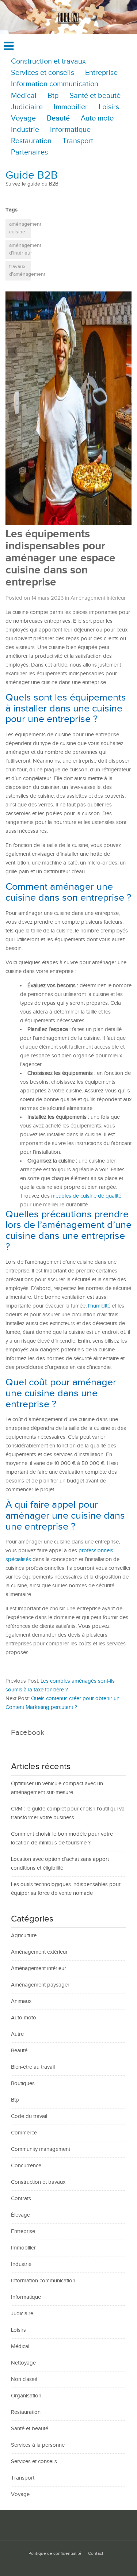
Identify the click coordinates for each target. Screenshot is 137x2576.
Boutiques (23, 2083)
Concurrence (26, 2166)
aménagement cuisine (20, 228)
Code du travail (29, 2116)
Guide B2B (32, 175)
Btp (53, 96)
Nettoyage (23, 2363)
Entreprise (101, 73)
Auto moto (97, 119)
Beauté (58, 119)
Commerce (24, 2133)
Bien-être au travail (33, 2067)
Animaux (21, 2001)
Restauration (31, 141)
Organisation (26, 2396)
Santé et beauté (95, 96)
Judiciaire (27, 107)
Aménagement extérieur (39, 1952)
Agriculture (24, 1936)
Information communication (55, 84)
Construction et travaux (48, 62)
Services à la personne (38, 2445)
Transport (78, 141)
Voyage (23, 119)
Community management (41, 2149)
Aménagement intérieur (98, 598)
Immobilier (71, 107)
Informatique (70, 130)
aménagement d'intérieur (20, 249)
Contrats (21, 2199)
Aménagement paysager (40, 1985)
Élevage (20, 2215)
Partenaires (29, 152)
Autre (17, 2034)
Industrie (25, 130)
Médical (24, 96)
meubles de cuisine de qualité (86, 1196)
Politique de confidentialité (55, 2554)
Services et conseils (43, 73)
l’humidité (99, 1306)
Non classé (24, 2379)
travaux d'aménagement (20, 271)
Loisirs (109, 107)
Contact (96, 2554)
